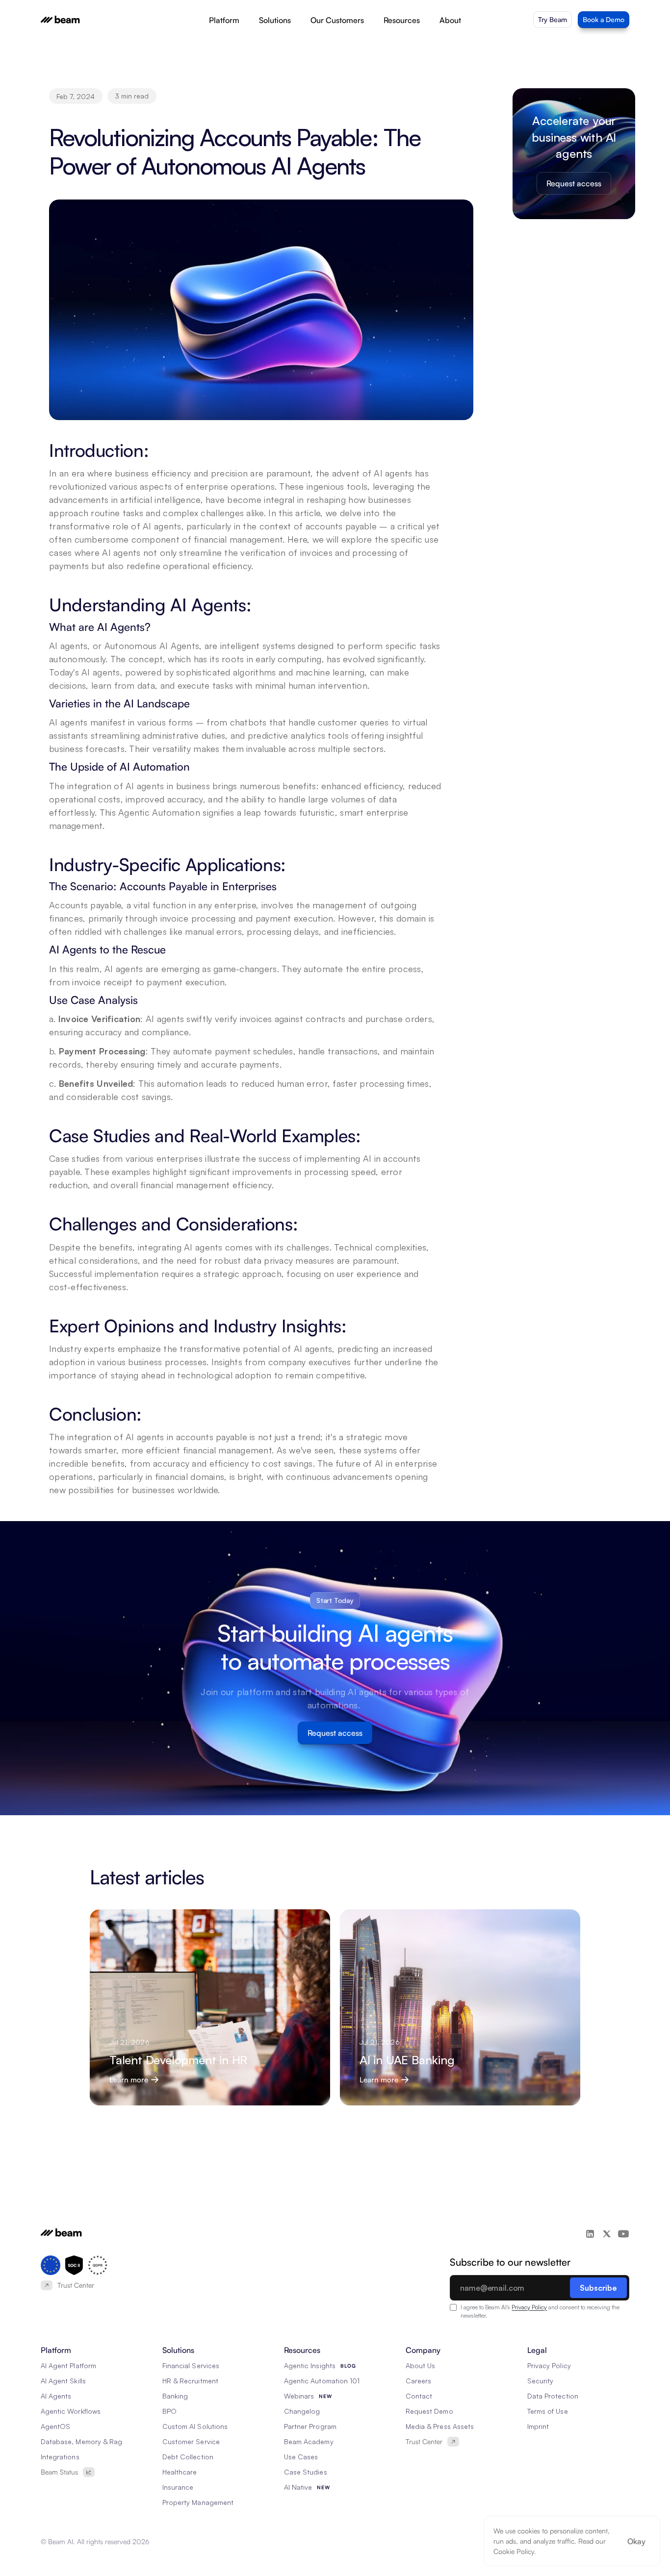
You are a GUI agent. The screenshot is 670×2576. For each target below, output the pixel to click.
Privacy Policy (529, 2307)
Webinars (299, 2396)
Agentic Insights (310, 2365)
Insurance (178, 2487)
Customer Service (191, 2441)
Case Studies (306, 2472)
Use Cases (301, 2457)
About (450, 20)
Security (540, 2381)
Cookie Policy (514, 2551)
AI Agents (56, 2396)
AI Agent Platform (68, 2365)
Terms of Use (548, 2411)
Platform (224, 20)
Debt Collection (188, 2457)
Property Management (198, 2502)
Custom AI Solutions (195, 2426)
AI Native (298, 2487)
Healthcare (180, 2472)
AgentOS (55, 2426)
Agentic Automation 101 (322, 2381)
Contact (419, 2396)
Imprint (538, 2426)
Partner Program (310, 2426)
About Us (420, 2365)
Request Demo (429, 2411)
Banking (175, 2396)
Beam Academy (309, 2441)
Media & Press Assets (440, 2426)
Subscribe (598, 2288)
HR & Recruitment (190, 2381)
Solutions (275, 20)
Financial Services (191, 2365)
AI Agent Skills (63, 2381)
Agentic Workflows (71, 2411)
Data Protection (553, 2396)
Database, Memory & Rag (81, 2441)
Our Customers (337, 20)
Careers (418, 2381)
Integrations (60, 2457)
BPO (169, 2411)
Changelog (302, 2411)
